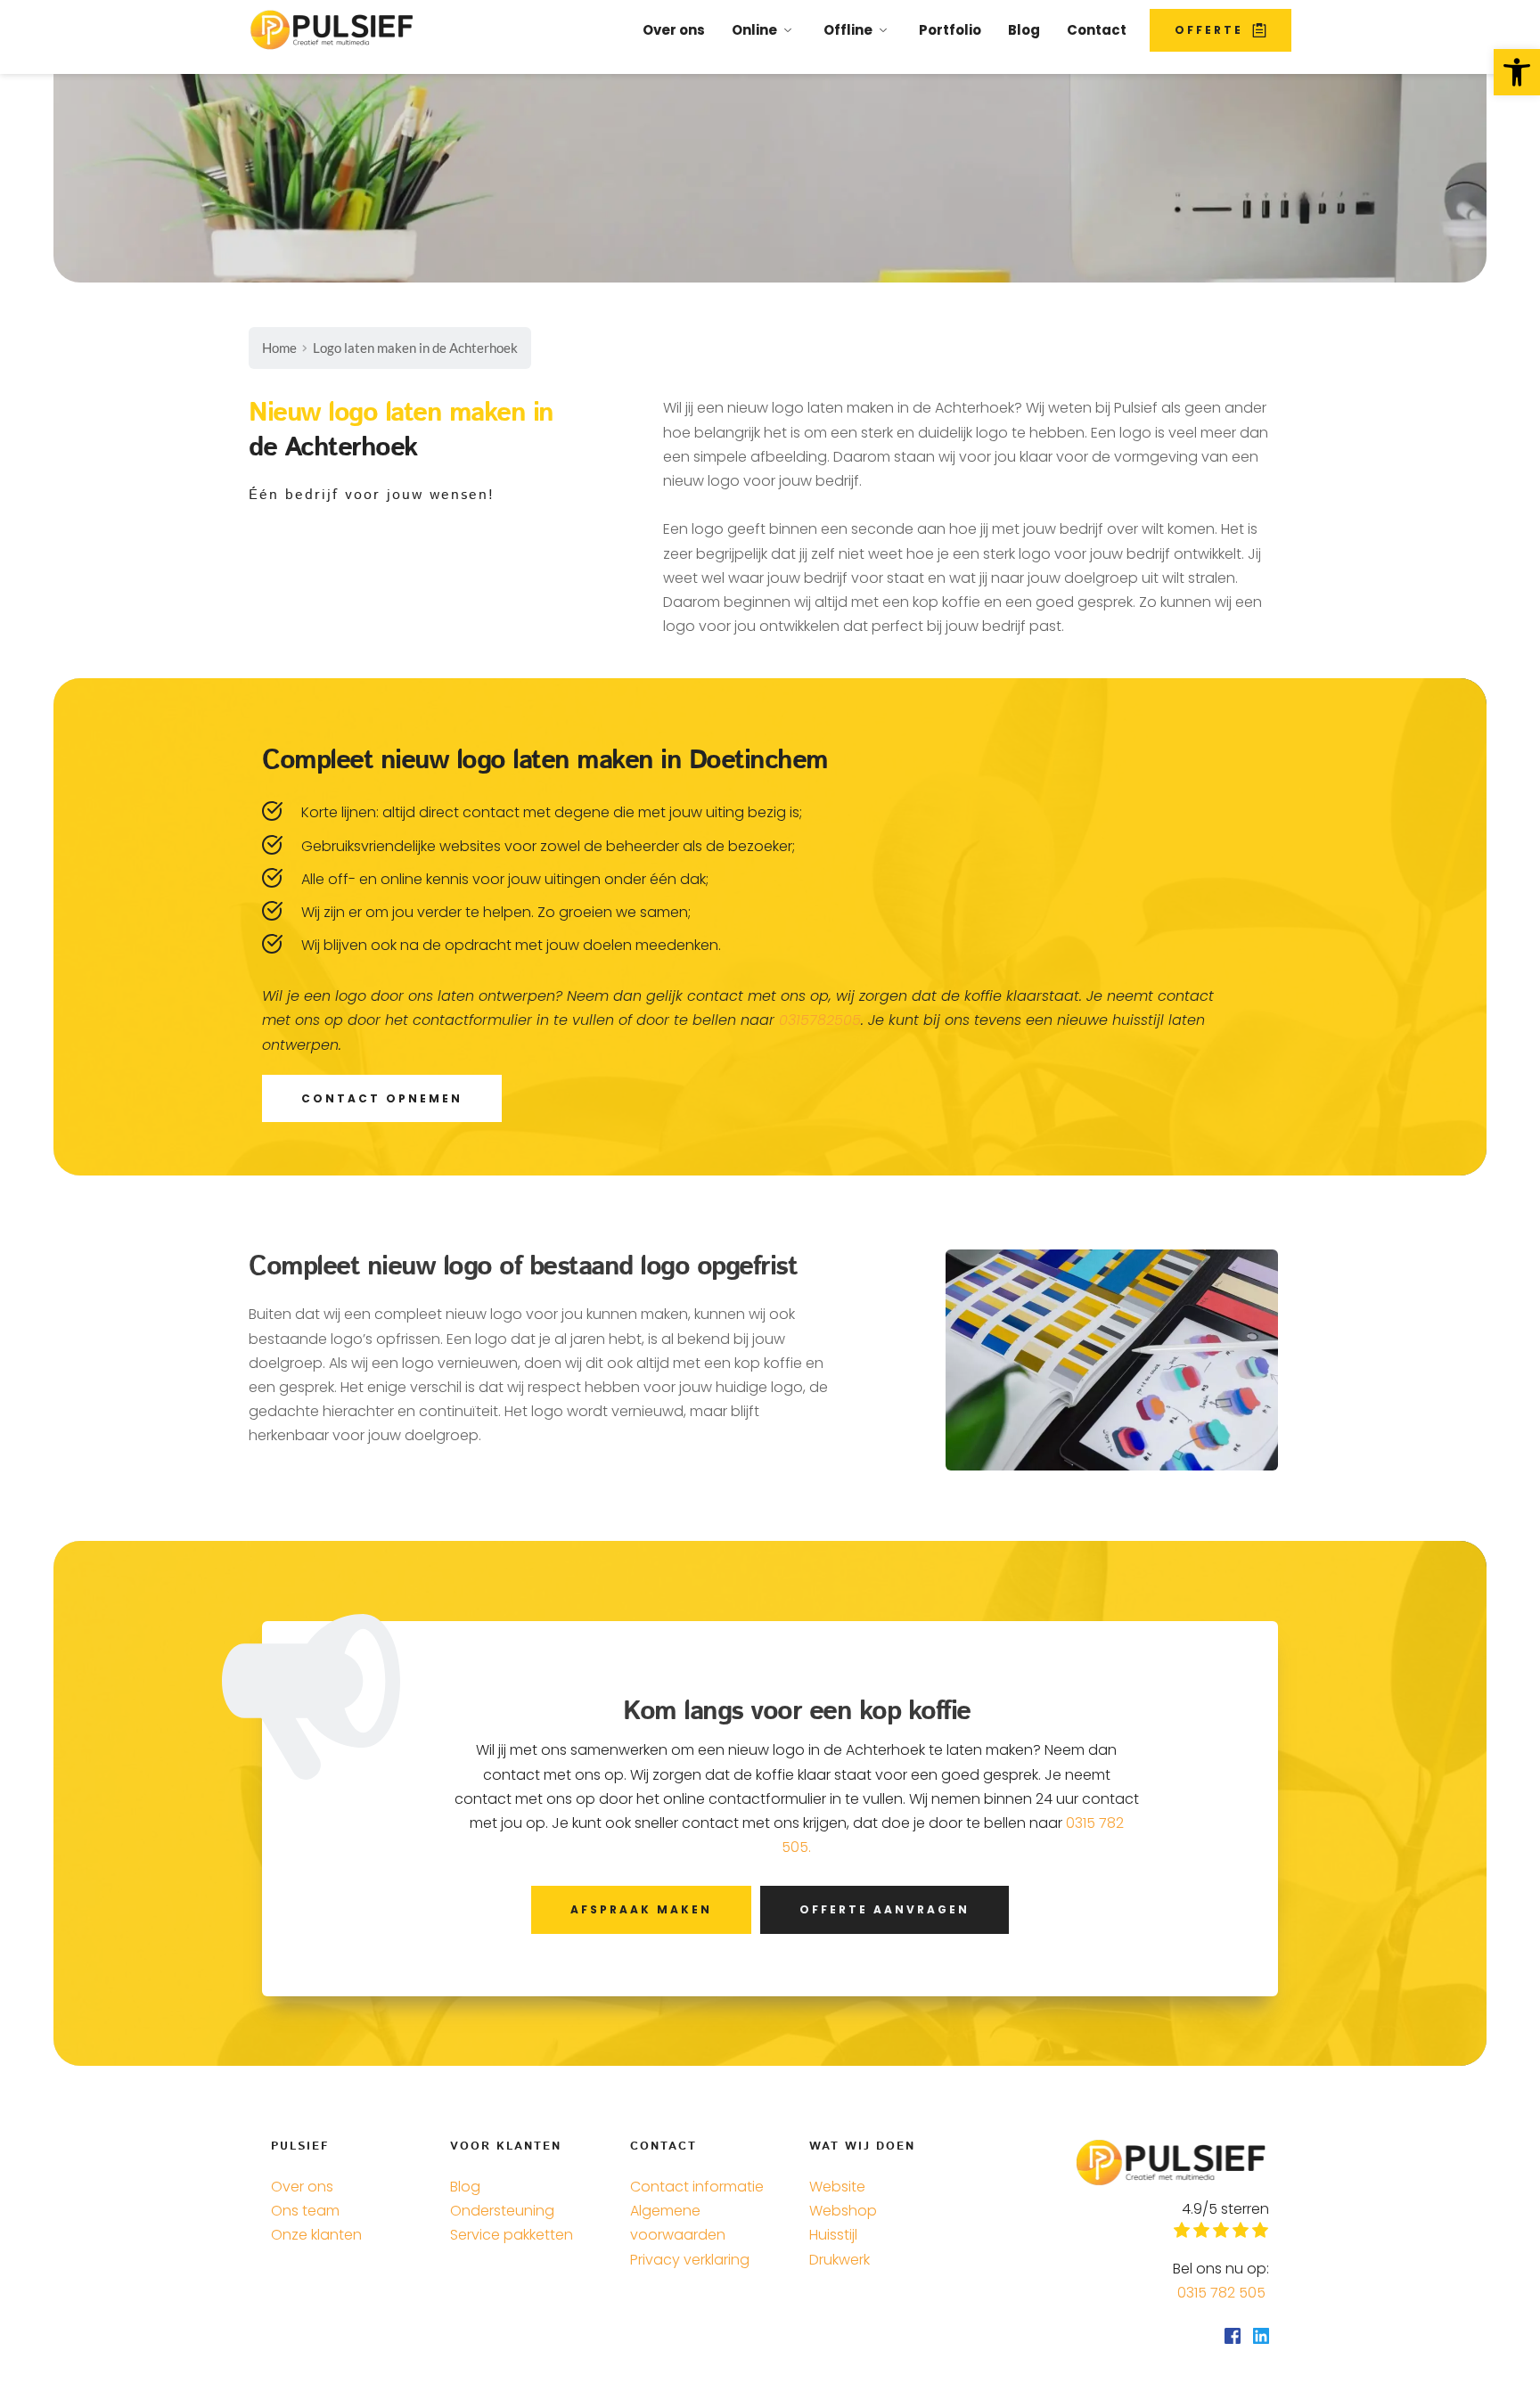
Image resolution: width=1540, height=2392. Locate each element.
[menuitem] (674, 30)
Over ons (302, 2187)
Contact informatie (697, 2187)
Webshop (843, 2211)
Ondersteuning (502, 2211)
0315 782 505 (1223, 2293)
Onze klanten (318, 2235)
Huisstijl (833, 2235)
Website (837, 2187)
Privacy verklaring (690, 2260)
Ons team (305, 2211)
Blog (465, 2187)
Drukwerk (841, 2260)
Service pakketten (512, 2235)
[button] (1517, 72)
